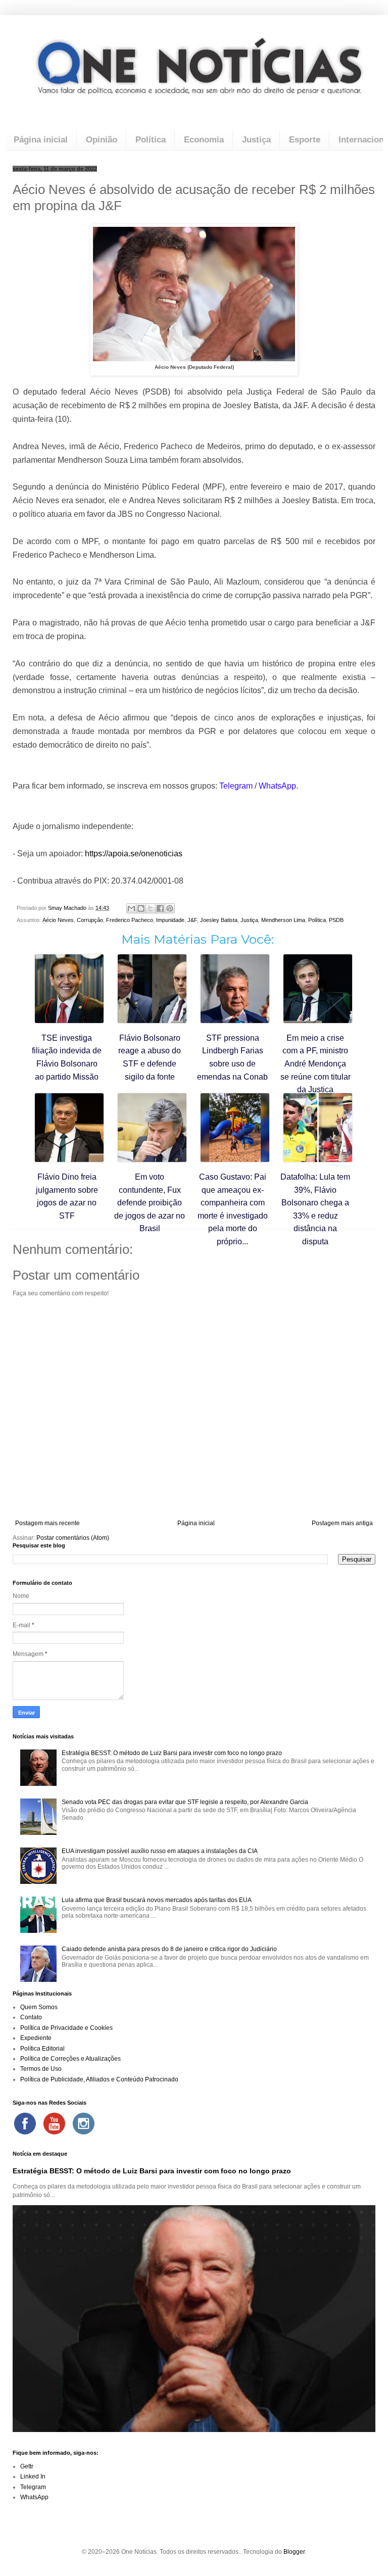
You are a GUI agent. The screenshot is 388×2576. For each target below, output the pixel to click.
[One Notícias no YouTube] (54, 2123)
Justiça (256, 140)
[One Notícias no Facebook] (25, 2123)
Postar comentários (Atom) (73, 1538)
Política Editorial (42, 2049)
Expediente (36, 2038)
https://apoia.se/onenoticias (134, 854)
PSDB (336, 920)
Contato (31, 2017)
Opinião (102, 140)
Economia (204, 140)
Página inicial (41, 140)
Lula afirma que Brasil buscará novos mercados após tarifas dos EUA (157, 1900)
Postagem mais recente (47, 1523)
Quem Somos (39, 2007)
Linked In (33, 2476)
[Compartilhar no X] (151, 908)
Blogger (294, 2552)
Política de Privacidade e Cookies (66, 2028)
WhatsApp (34, 2497)
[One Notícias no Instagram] (83, 2123)
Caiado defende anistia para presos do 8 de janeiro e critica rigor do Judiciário (169, 1949)
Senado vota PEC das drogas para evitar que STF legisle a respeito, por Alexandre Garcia (185, 1802)
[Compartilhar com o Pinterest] (170, 908)
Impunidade (170, 920)
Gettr (27, 2466)
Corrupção (90, 920)
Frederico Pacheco (130, 920)
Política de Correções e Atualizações (70, 2059)
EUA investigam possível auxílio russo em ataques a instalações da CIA (160, 1851)
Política (151, 140)
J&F (192, 920)
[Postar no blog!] (141, 908)
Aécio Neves (58, 920)
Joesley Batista (219, 920)
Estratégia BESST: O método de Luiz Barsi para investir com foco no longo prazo (172, 1753)
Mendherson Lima (283, 920)
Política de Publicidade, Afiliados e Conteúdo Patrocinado (99, 2079)
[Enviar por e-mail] (131, 908)
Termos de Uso (41, 2069)
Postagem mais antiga (342, 1523)
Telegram (33, 2487)
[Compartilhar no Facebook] (160, 908)
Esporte (305, 140)
